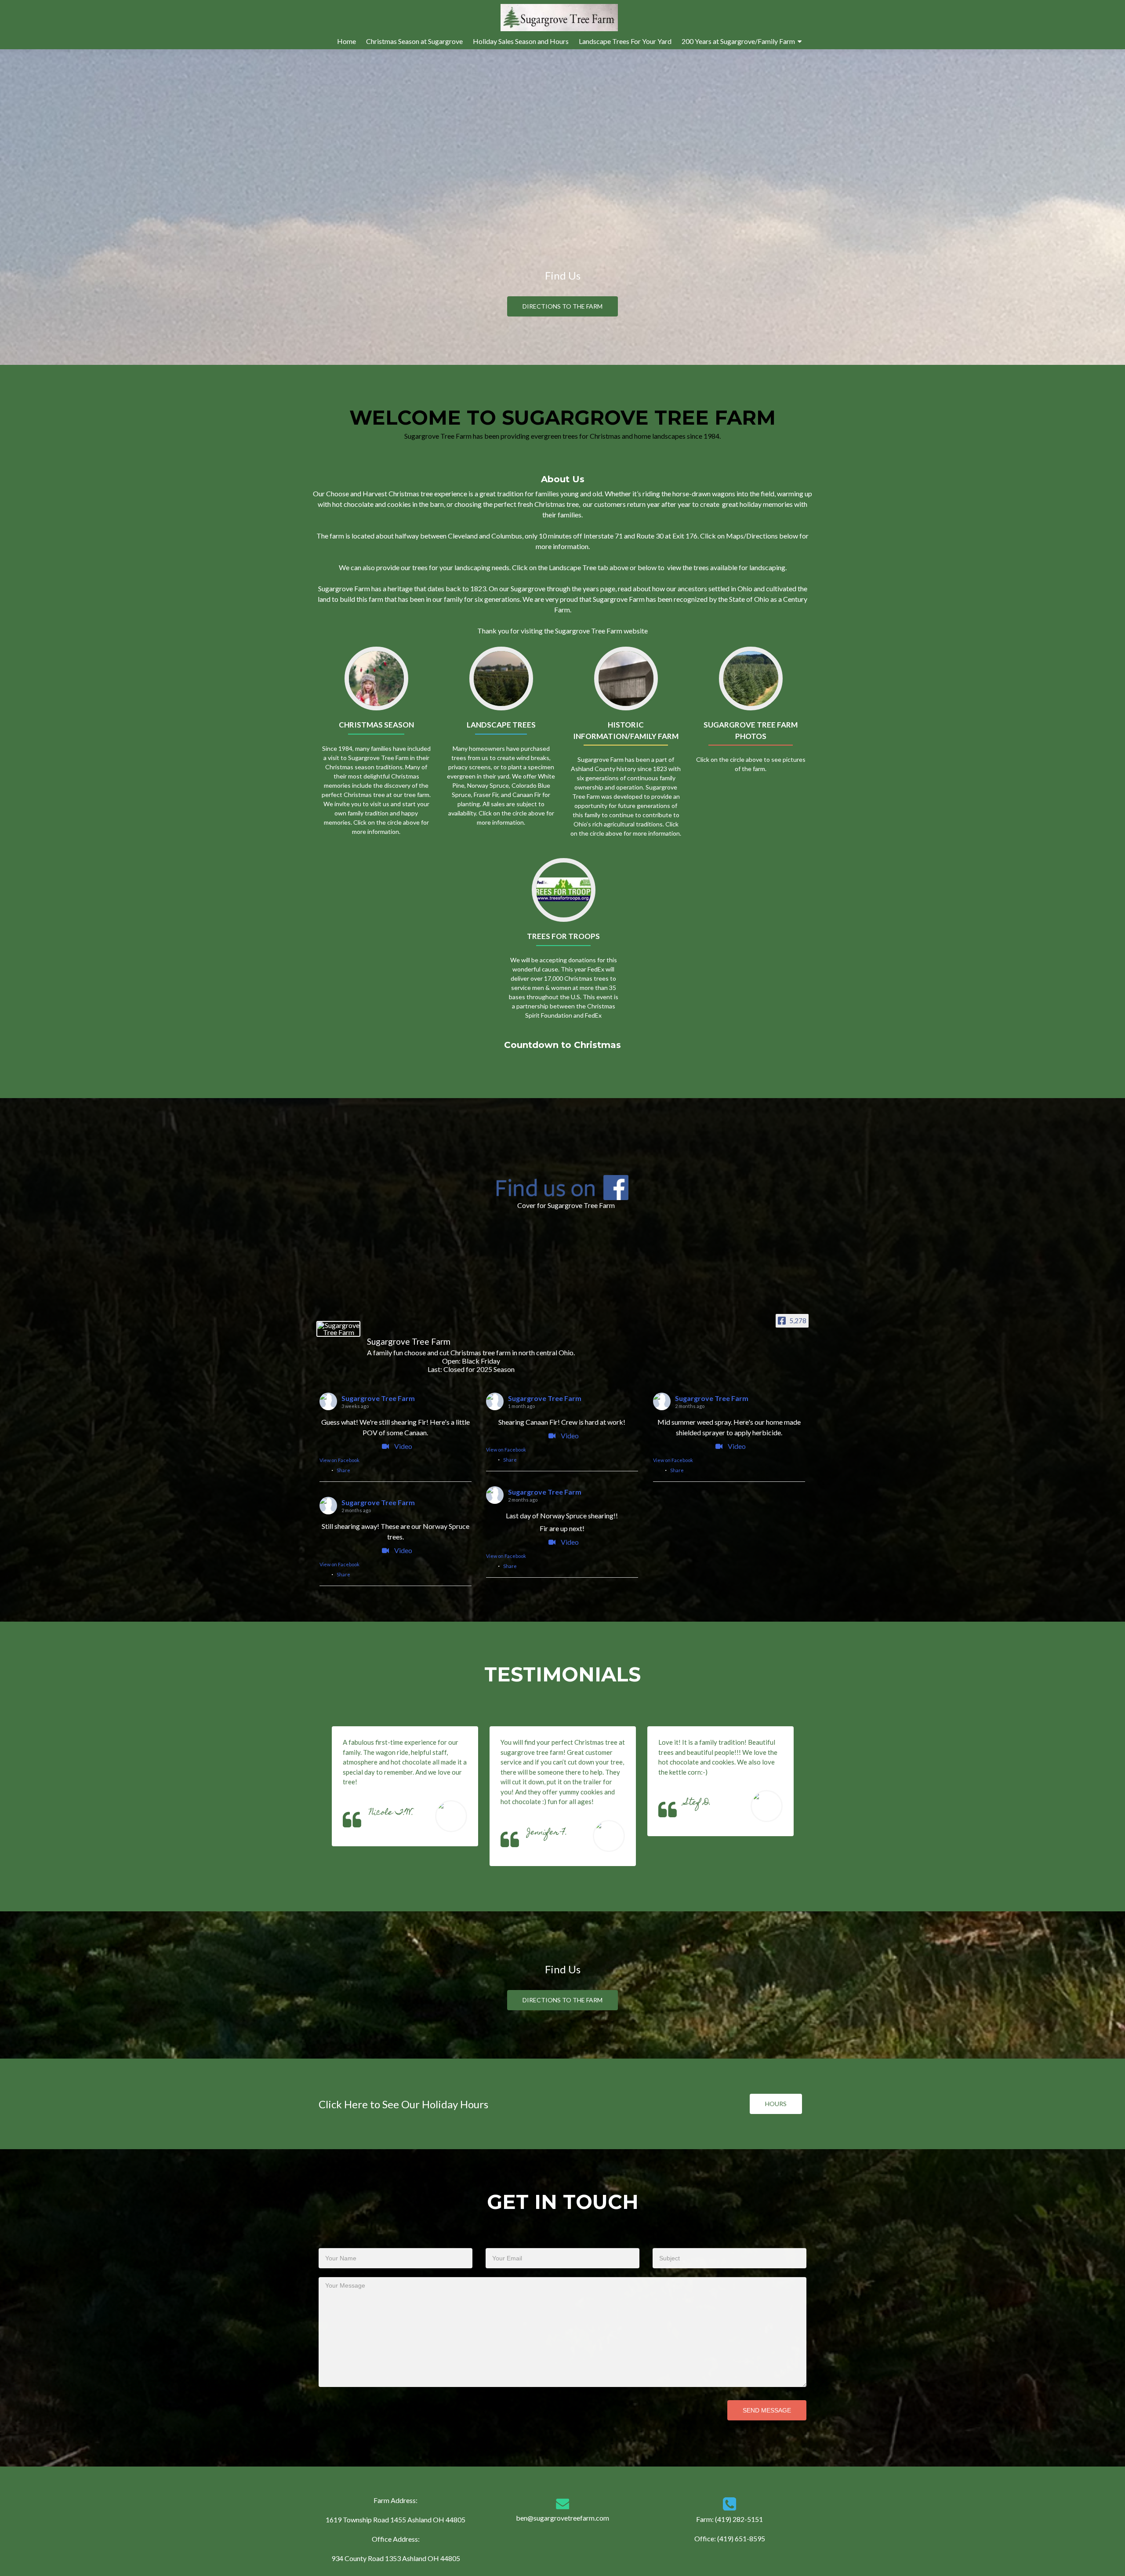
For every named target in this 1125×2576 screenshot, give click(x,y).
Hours (776, 2104)
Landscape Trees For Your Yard (625, 41)
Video (403, 1446)
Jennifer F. (547, 1833)
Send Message (767, 2410)
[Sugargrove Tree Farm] (338, 1329)
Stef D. (698, 1803)
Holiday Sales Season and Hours (521, 41)
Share (343, 1470)
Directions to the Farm (562, 306)
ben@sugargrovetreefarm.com (562, 2518)
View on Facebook (339, 1460)
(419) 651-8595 (741, 2538)
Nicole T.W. (391, 1813)
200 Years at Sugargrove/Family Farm (738, 41)
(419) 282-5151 (739, 2519)
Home (347, 41)
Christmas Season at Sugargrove (414, 41)
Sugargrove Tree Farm (378, 1398)
